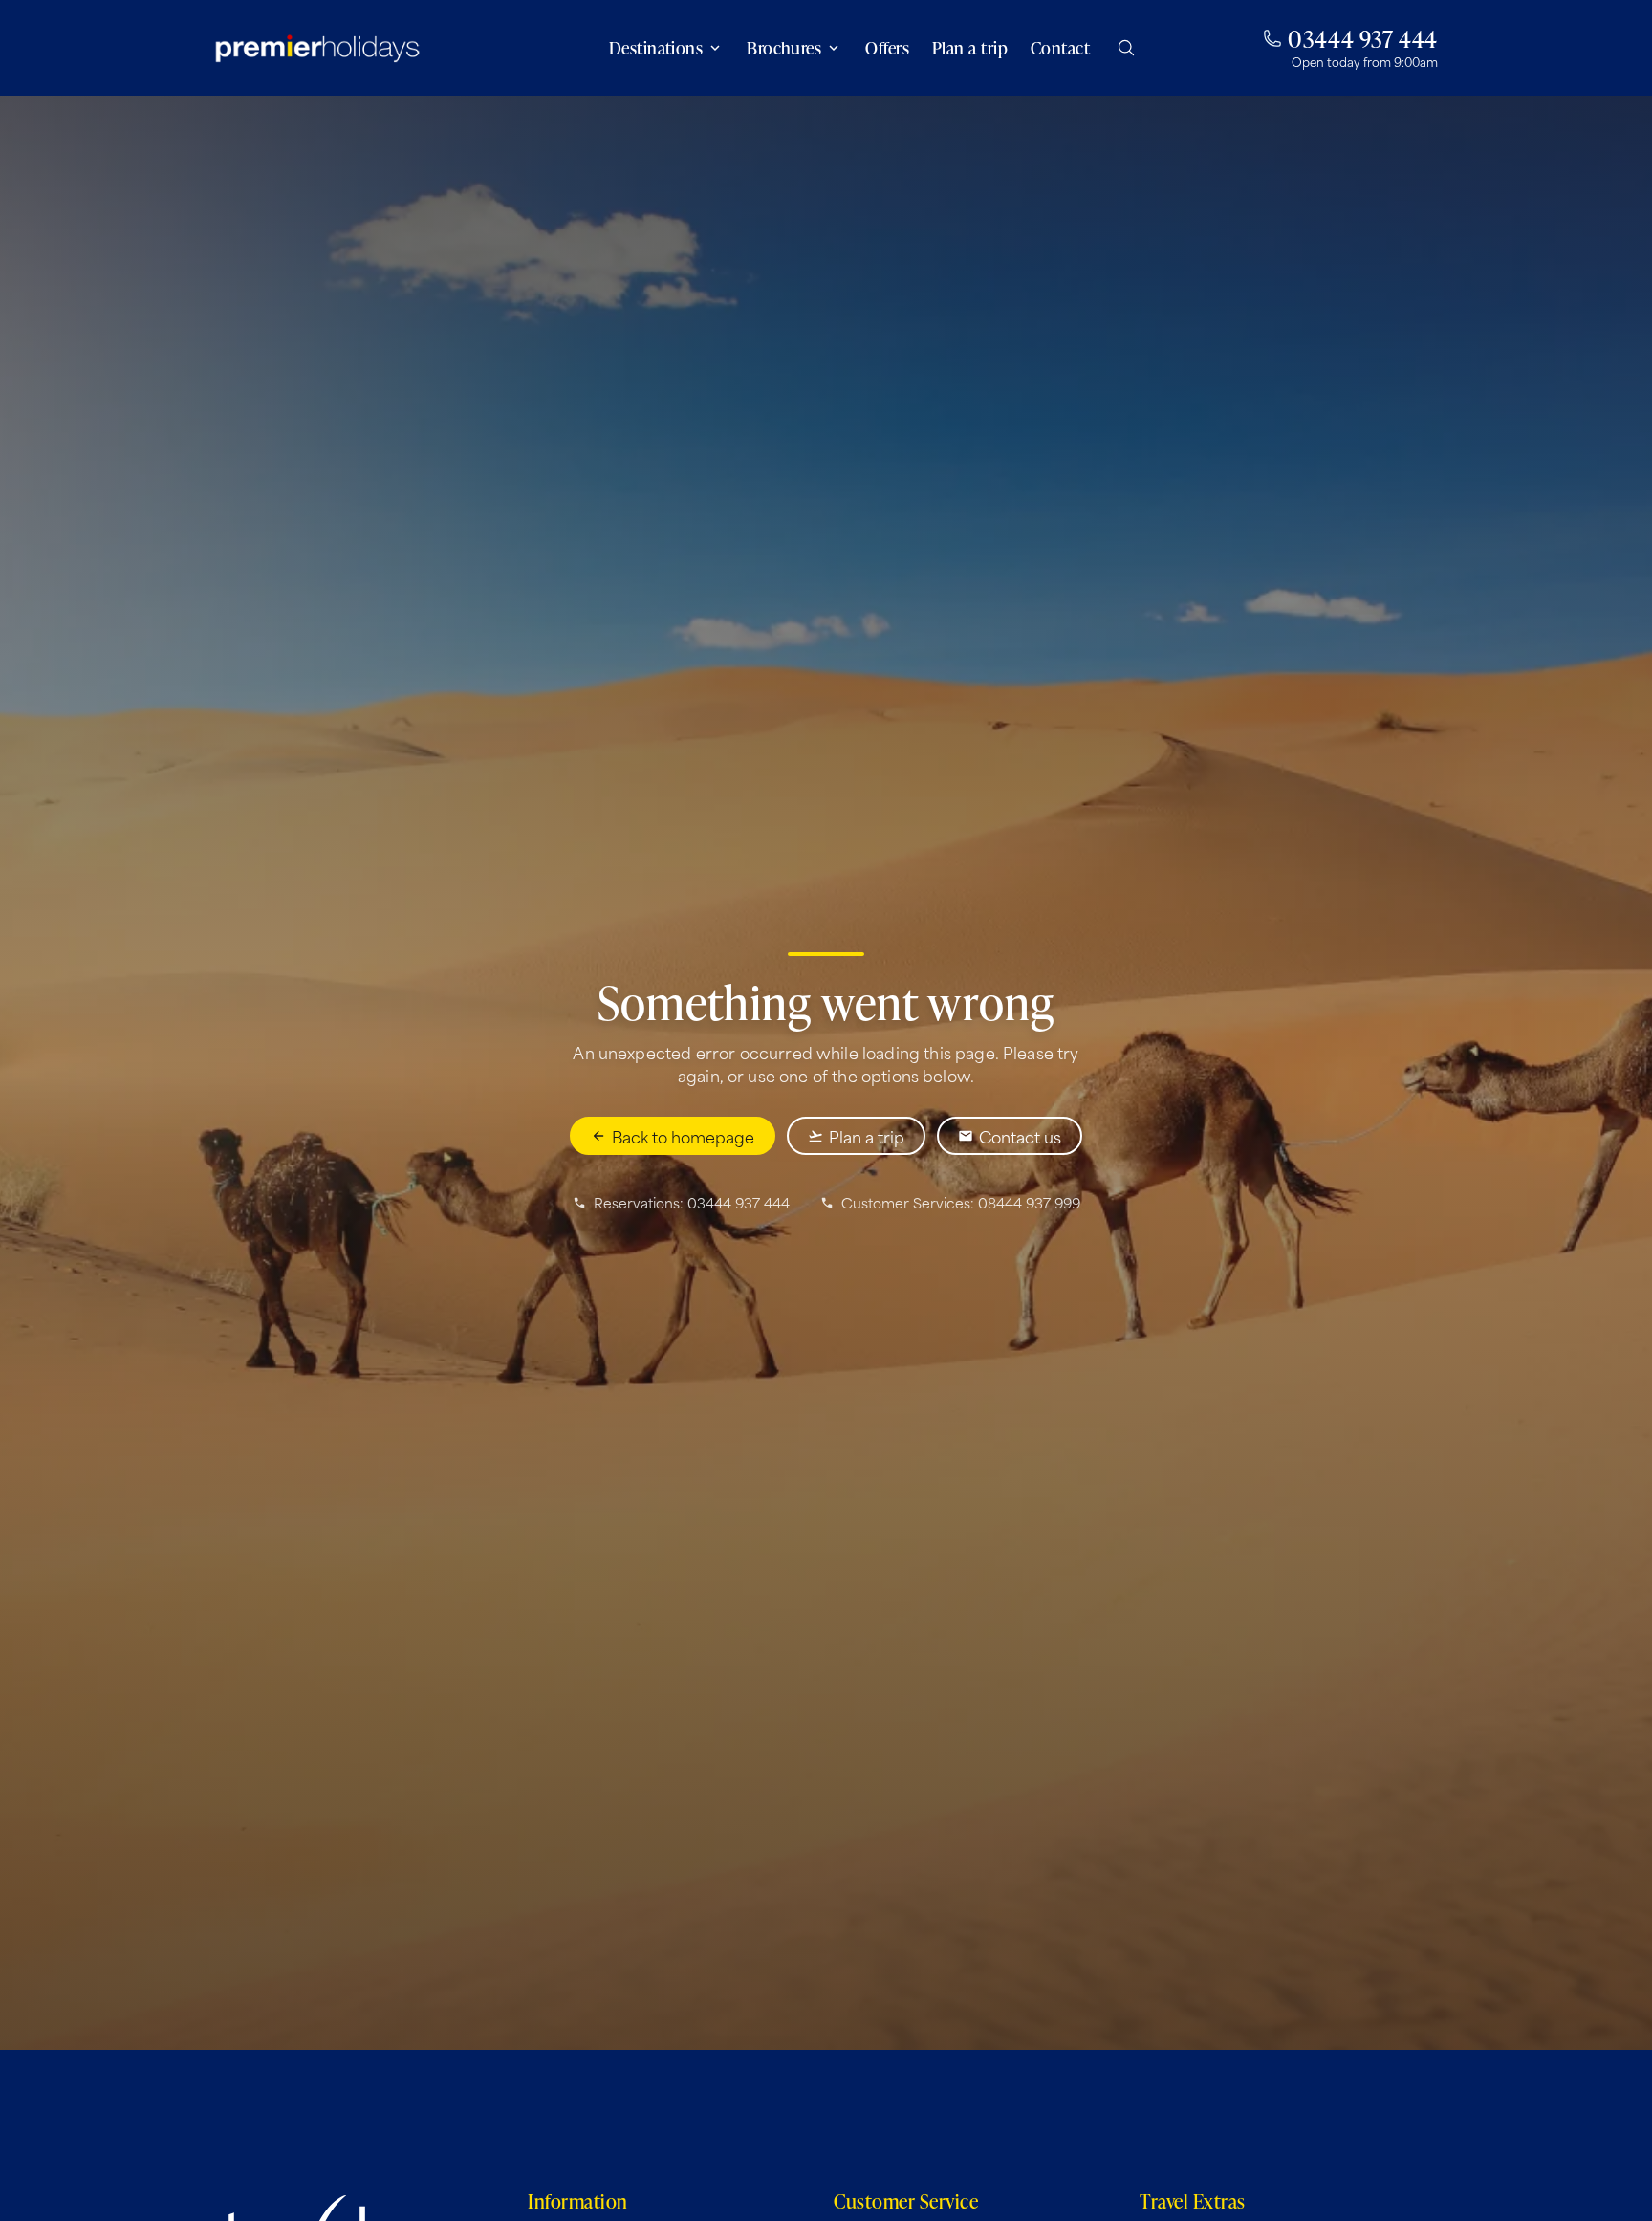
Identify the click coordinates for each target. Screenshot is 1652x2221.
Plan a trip (970, 48)
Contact (1060, 48)
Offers (887, 48)
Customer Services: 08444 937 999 (961, 1203)
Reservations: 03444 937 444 (692, 1203)
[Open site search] (1126, 48)
